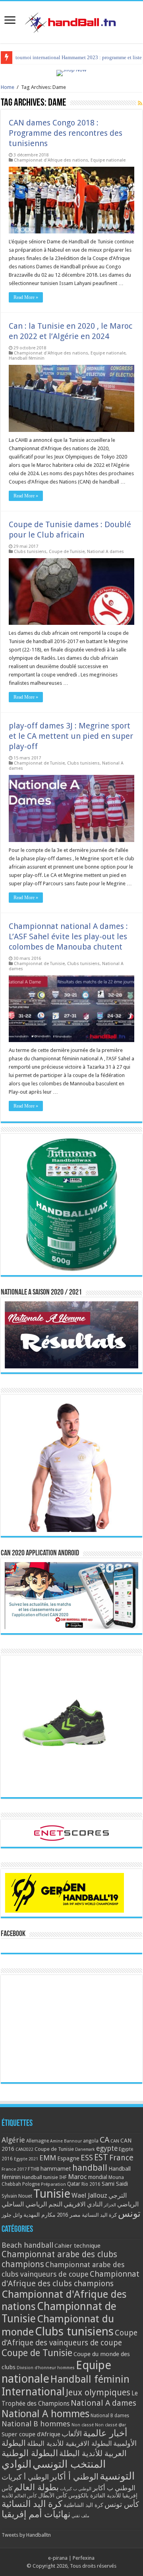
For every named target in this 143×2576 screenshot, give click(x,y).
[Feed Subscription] (140, 103)
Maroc (77, 2177)
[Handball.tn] (71, 21)
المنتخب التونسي (69, 2464)
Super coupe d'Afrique (31, 2434)
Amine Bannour (66, 2141)
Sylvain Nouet (17, 2196)
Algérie (13, 2140)
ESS (87, 2158)
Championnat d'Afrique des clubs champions (71, 2279)
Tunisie (52, 2194)
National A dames (105, 552)
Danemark (85, 2149)
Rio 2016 (91, 2184)
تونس (129, 2214)
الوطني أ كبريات (25, 2477)
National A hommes (45, 2414)
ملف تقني (80, 2516)
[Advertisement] (71, 2029)
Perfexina (84, 2558)
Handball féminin (27, 358)
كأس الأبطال (53, 2495)
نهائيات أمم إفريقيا (36, 2514)
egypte (107, 2148)
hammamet (56, 2169)
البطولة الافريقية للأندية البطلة (70, 2443)
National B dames (110, 2416)
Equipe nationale (108, 160)
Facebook (13, 1934)
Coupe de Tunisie (67, 552)
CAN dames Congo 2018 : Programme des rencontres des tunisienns (66, 133)
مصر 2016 (69, 2215)
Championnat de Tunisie (39, 763)
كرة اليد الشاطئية (83, 2505)
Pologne (31, 2184)
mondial (98, 2177)
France (121, 2158)
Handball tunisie (40, 2177)
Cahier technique (77, 2246)
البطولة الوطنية (30, 2453)
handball (90, 2168)
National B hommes (36, 2424)
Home (8, 87)
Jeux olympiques (98, 2392)
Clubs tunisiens (30, 552)
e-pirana (58, 2558)
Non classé (83, 2425)
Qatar (74, 2184)
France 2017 (14, 2169)
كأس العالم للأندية (19, 2496)
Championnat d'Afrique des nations (51, 160)
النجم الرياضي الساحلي (32, 2204)
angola (91, 2141)
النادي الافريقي (83, 2204)
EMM (48, 2158)
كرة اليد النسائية (99, 2215)
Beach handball (27, 2245)
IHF (63, 2177)
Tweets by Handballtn (26, 2535)
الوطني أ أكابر (74, 2477)
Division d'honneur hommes (46, 2368)
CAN (115, 2141)
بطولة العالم (36, 2487)
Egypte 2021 (26, 2159)
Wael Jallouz (89, 2195)
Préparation (53, 2184)
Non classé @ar (110, 2425)
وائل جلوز (12, 2215)
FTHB (34, 2169)
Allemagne (38, 2141)
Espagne (68, 2158)
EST (101, 2157)
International (33, 2392)
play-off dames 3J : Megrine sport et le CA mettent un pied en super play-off (71, 736)
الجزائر (110, 2205)
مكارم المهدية (40, 2215)
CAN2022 (24, 2149)
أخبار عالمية (105, 2433)
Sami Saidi (115, 2184)
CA (104, 2140)
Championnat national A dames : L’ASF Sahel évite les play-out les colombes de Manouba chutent (68, 936)
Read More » (26, 297)
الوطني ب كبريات (76, 2489)
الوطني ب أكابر (114, 2488)
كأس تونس (122, 2504)
